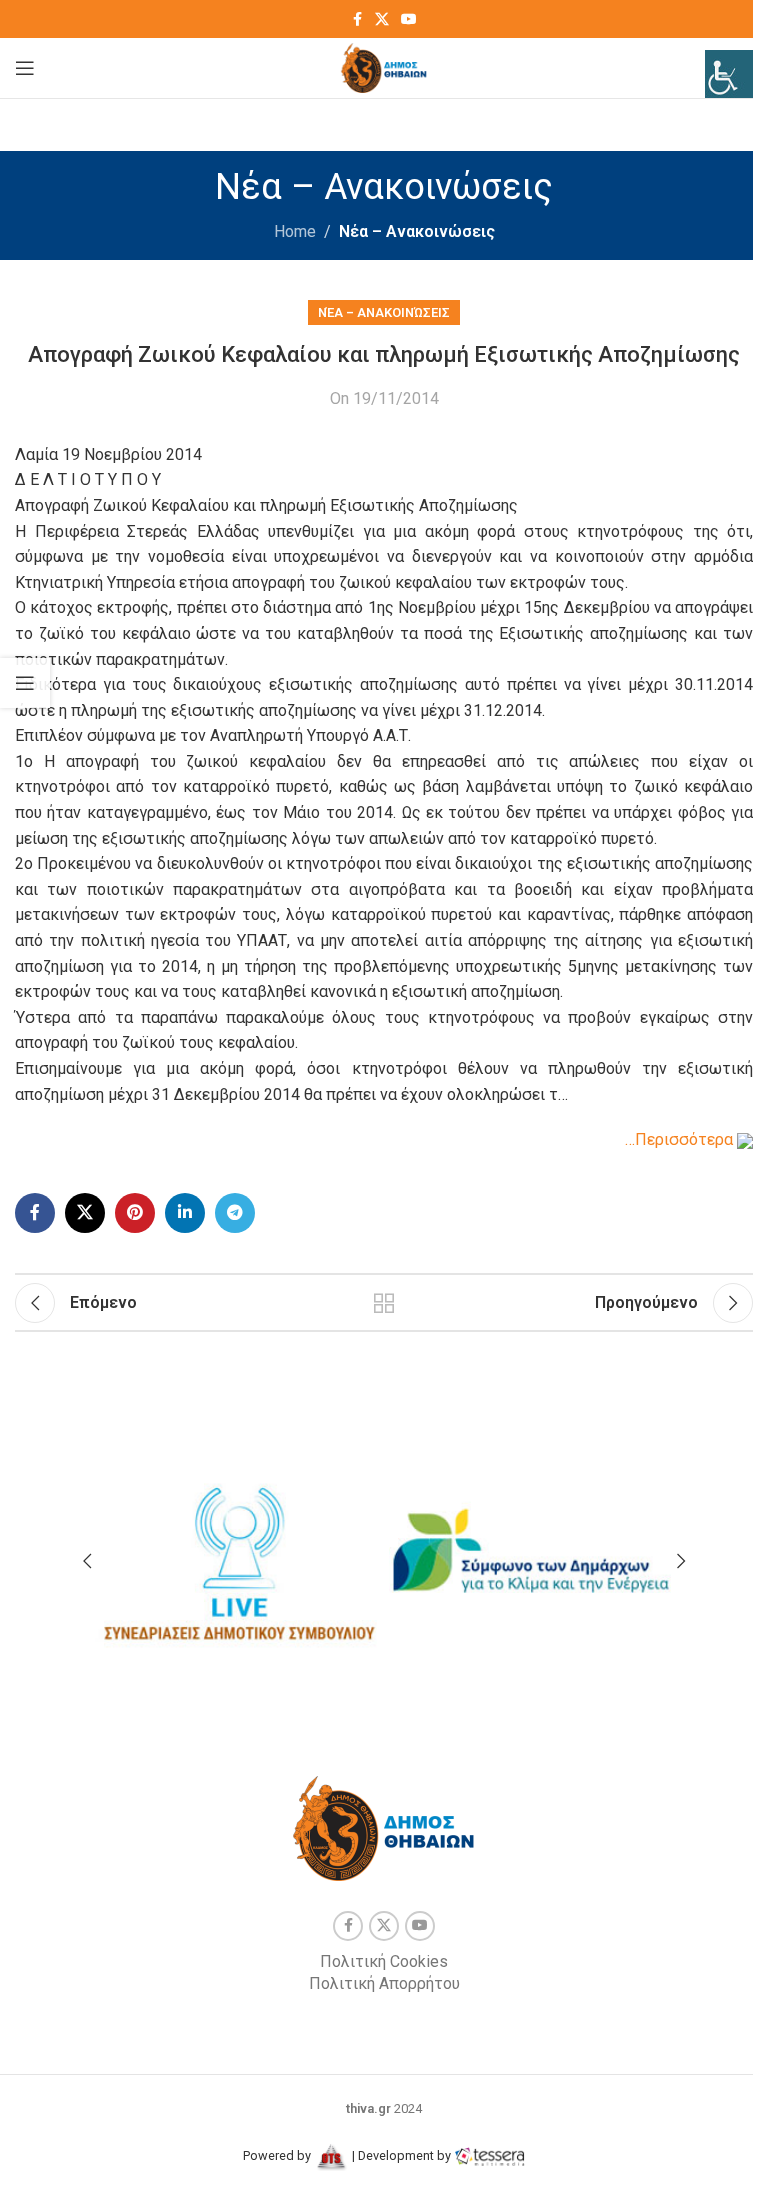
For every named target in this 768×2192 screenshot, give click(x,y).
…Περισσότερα (681, 1139)
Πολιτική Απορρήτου (384, 1983)
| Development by (401, 2155)
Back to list (384, 1303)
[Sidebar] (25, 683)
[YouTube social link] (409, 19)
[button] (87, 1561)
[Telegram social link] (235, 1213)
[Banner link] (237, 1553)
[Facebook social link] (357, 19)
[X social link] (382, 19)
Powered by (278, 2155)
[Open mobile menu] (25, 68)
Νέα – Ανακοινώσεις (417, 231)
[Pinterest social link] (135, 1213)
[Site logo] (384, 66)
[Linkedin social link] (185, 1213)
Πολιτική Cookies (384, 1961)
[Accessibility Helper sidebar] (729, 74)
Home (295, 231)
